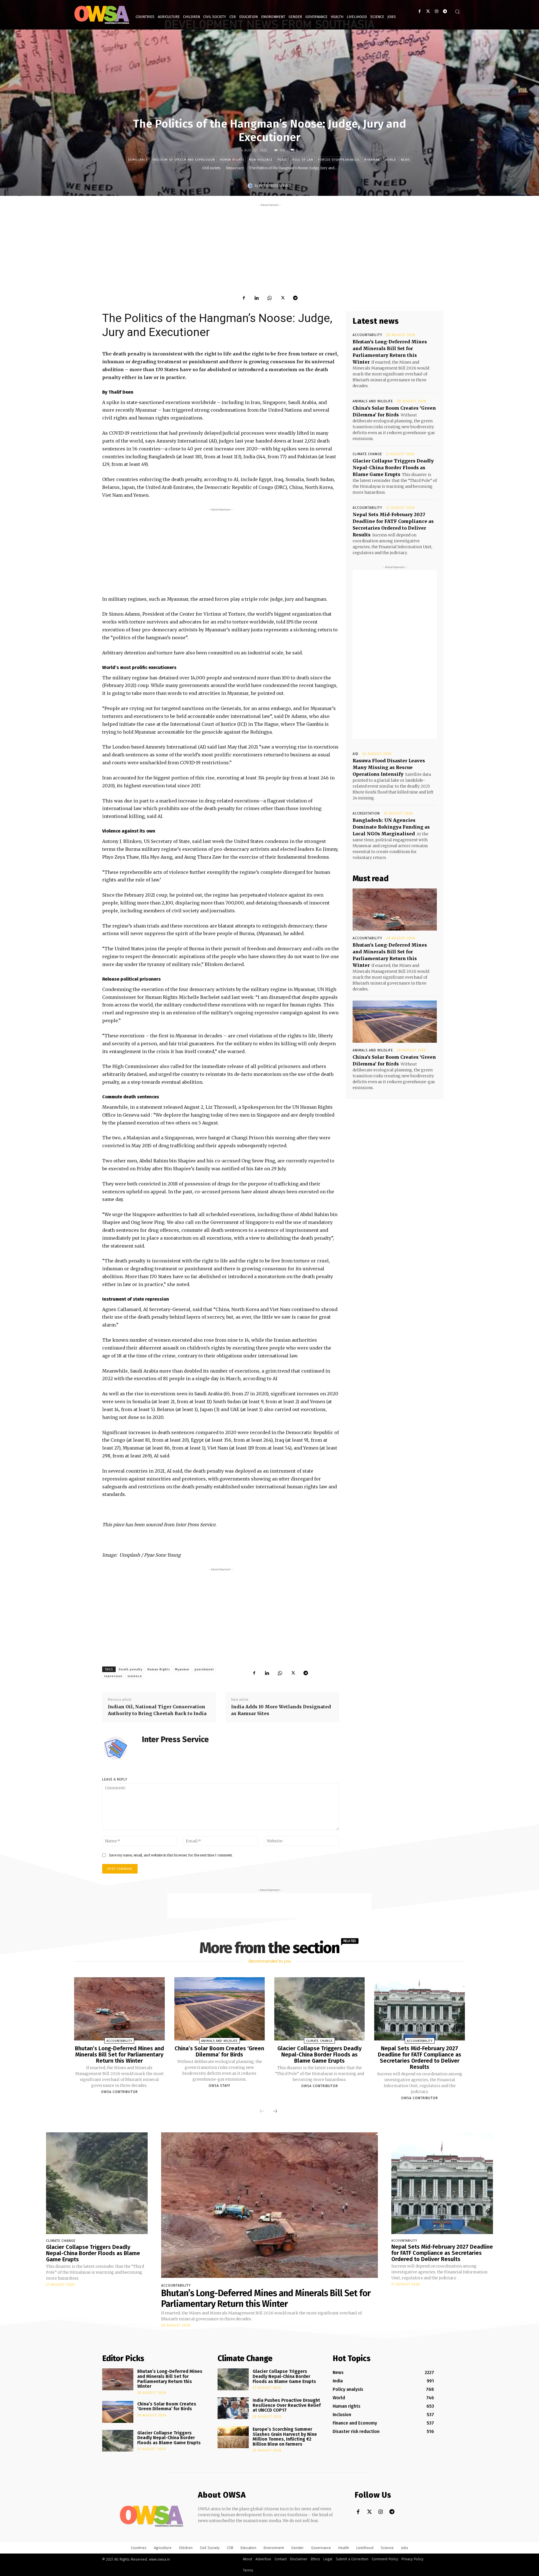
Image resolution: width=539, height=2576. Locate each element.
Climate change (367, 454)
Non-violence (261, 160)
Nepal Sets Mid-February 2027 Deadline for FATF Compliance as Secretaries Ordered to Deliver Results (420, 2058)
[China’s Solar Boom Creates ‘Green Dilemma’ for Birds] (395, 1022)
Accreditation (366, 813)
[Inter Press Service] (251, 186)
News (405, 160)
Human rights (232, 160)
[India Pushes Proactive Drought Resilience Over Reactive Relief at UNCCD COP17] (233, 2408)
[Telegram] (445, 11)
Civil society (211, 168)
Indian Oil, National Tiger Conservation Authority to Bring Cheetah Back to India (157, 1710)
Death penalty (131, 1669)
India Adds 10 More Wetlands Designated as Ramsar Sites (281, 1710)
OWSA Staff (220, 2086)
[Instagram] (436, 11)
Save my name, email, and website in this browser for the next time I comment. (171, 1855)
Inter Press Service (275, 186)
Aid (356, 754)
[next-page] (275, 2111)
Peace (283, 160)
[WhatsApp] (269, 298)
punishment (204, 1669)
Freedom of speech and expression (184, 160)
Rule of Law (303, 160)
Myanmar (372, 160)
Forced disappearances (339, 160)
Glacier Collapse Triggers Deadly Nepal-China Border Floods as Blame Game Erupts (393, 468)
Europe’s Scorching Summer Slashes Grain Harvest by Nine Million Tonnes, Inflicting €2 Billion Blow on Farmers (285, 2437)
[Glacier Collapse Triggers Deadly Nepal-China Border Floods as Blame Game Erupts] (319, 2009)
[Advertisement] (269, 247)
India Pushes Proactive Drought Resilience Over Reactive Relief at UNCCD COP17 (287, 2405)
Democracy (138, 160)
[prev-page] (262, 2111)
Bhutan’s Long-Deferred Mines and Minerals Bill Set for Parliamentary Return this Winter (119, 2055)
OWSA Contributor (119, 2092)
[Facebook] (420, 11)
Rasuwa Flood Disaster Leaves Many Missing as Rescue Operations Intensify (389, 767)
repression (113, 1676)
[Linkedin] (257, 298)
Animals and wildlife (373, 401)
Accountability (367, 335)
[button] (457, 12)
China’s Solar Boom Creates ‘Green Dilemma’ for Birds (219, 2051)
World (390, 160)
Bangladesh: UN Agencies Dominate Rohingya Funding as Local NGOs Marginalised (391, 827)
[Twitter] (428, 11)
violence (135, 1676)
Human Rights (159, 1669)
